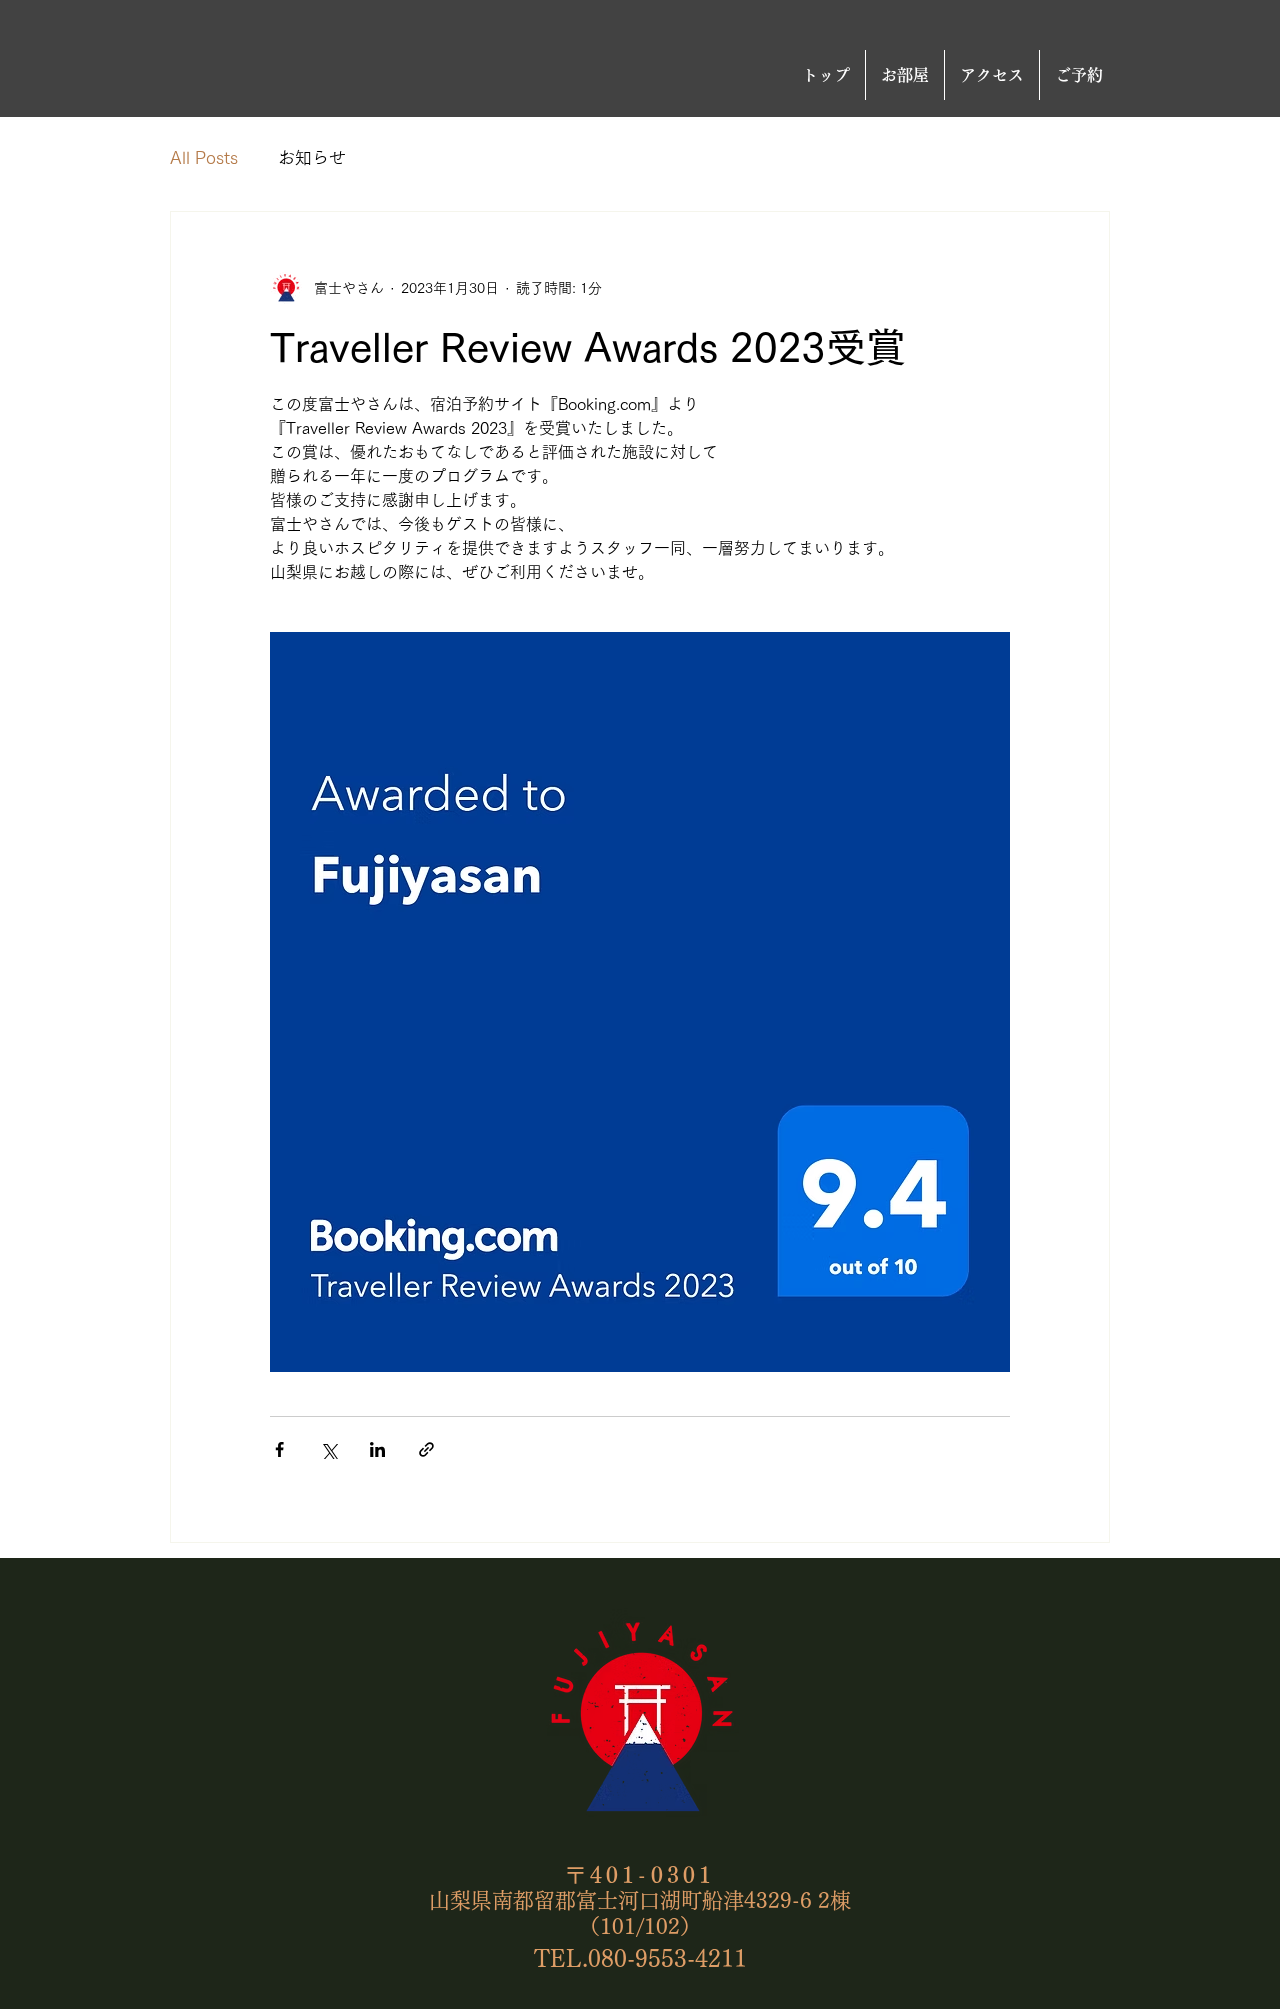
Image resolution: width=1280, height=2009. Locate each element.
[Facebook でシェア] (279, 1449)
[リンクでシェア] (426, 1449)
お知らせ (312, 157)
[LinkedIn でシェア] (377, 1449)
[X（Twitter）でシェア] (328, 1449)
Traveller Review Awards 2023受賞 (588, 347)
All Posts (204, 157)
